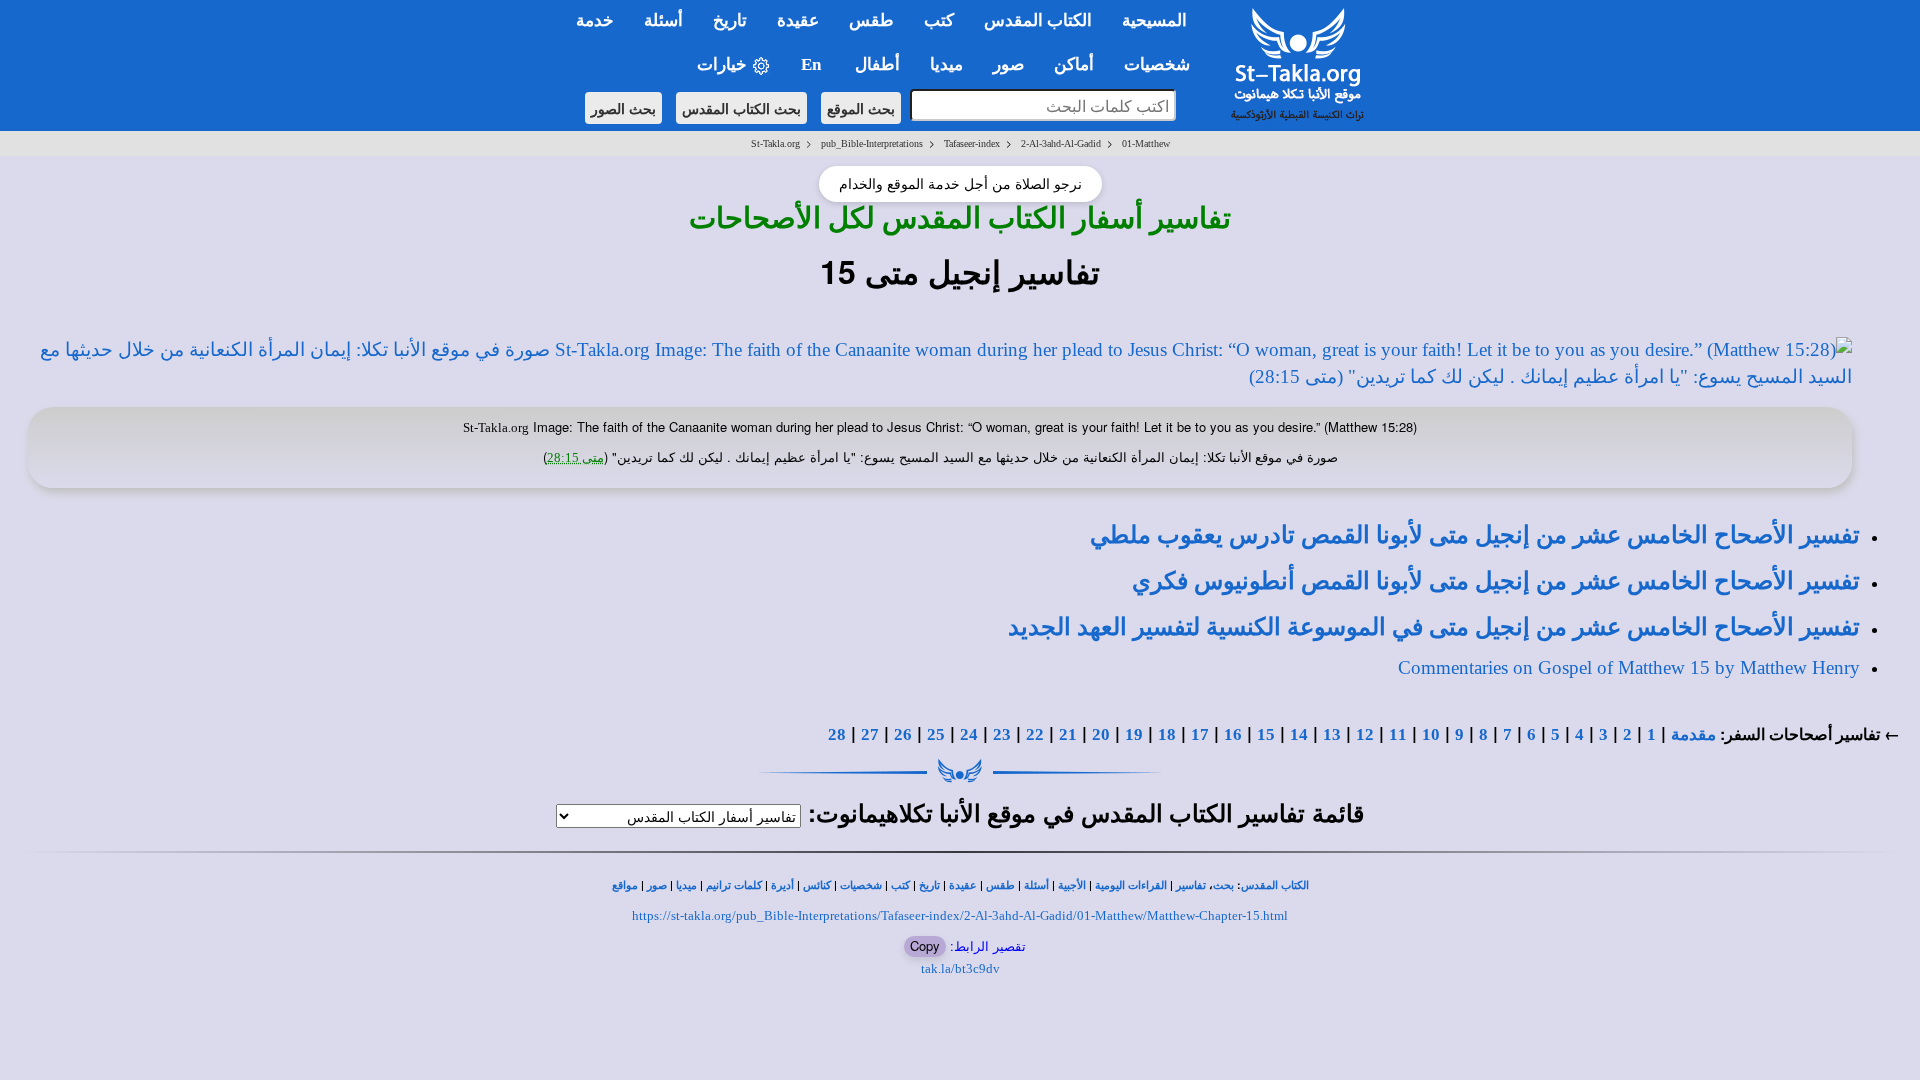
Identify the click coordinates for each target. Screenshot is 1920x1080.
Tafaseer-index (972, 143)
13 (1332, 734)
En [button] (813, 64)
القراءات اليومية (1131, 885)
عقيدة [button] (798, 20)
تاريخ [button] (730, 20)
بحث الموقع (861, 108)
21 (1068, 734)
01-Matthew (1146, 143)
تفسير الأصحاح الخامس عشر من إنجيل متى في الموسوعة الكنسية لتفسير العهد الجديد (1434, 627)
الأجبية (1072, 885)
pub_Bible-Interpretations (872, 143)
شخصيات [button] (1163, 64)
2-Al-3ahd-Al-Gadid (1061, 143)
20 (1101, 734)
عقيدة (963, 885)
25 (936, 734)
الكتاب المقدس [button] (1038, 20)
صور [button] (1008, 64)
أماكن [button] (1074, 64)
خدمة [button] (595, 20)
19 (1134, 734)
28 (837, 734)
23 (1002, 734)
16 (1233, 734)
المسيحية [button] (1154, 20)
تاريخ (929, 885)
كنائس (817, 885)
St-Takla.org (775, 143)
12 (1365, 734)
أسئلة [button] (663, 20)
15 (1266, 734)
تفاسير (1191, 885)
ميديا (686, 885)
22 (1035, 734)
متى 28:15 (575, 457)
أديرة (782, 885)
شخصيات (861, 885)
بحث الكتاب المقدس (741, 108)
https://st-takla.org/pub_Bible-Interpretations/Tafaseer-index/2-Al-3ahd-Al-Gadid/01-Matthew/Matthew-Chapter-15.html (960, 915)
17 (1200, 734)
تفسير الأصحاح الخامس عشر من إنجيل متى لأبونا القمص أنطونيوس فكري (1496, 581)
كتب (900, 885)
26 (903, 734)
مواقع (625, 885)
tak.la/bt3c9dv (960, 968)
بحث (1223, 885)
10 (1431, 734)
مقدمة (1693, 734)
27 (870, 734)
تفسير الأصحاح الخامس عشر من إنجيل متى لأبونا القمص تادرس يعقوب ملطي (1475, 535)
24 (969, 734)
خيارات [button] (724, 64)
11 (1398, 734)
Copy (925, 945)
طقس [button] (871, 20)
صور (657, 885)
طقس (1000, 885)
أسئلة (1036, 885)
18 (1167, 734)
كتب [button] (939, 20)
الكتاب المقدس (1275, 885)
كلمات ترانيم (734, 885)
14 (1299, 734)
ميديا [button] (946, 64)
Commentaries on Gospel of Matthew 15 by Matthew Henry (1629, 667)
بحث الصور (623, 108)
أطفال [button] (877, 64)
